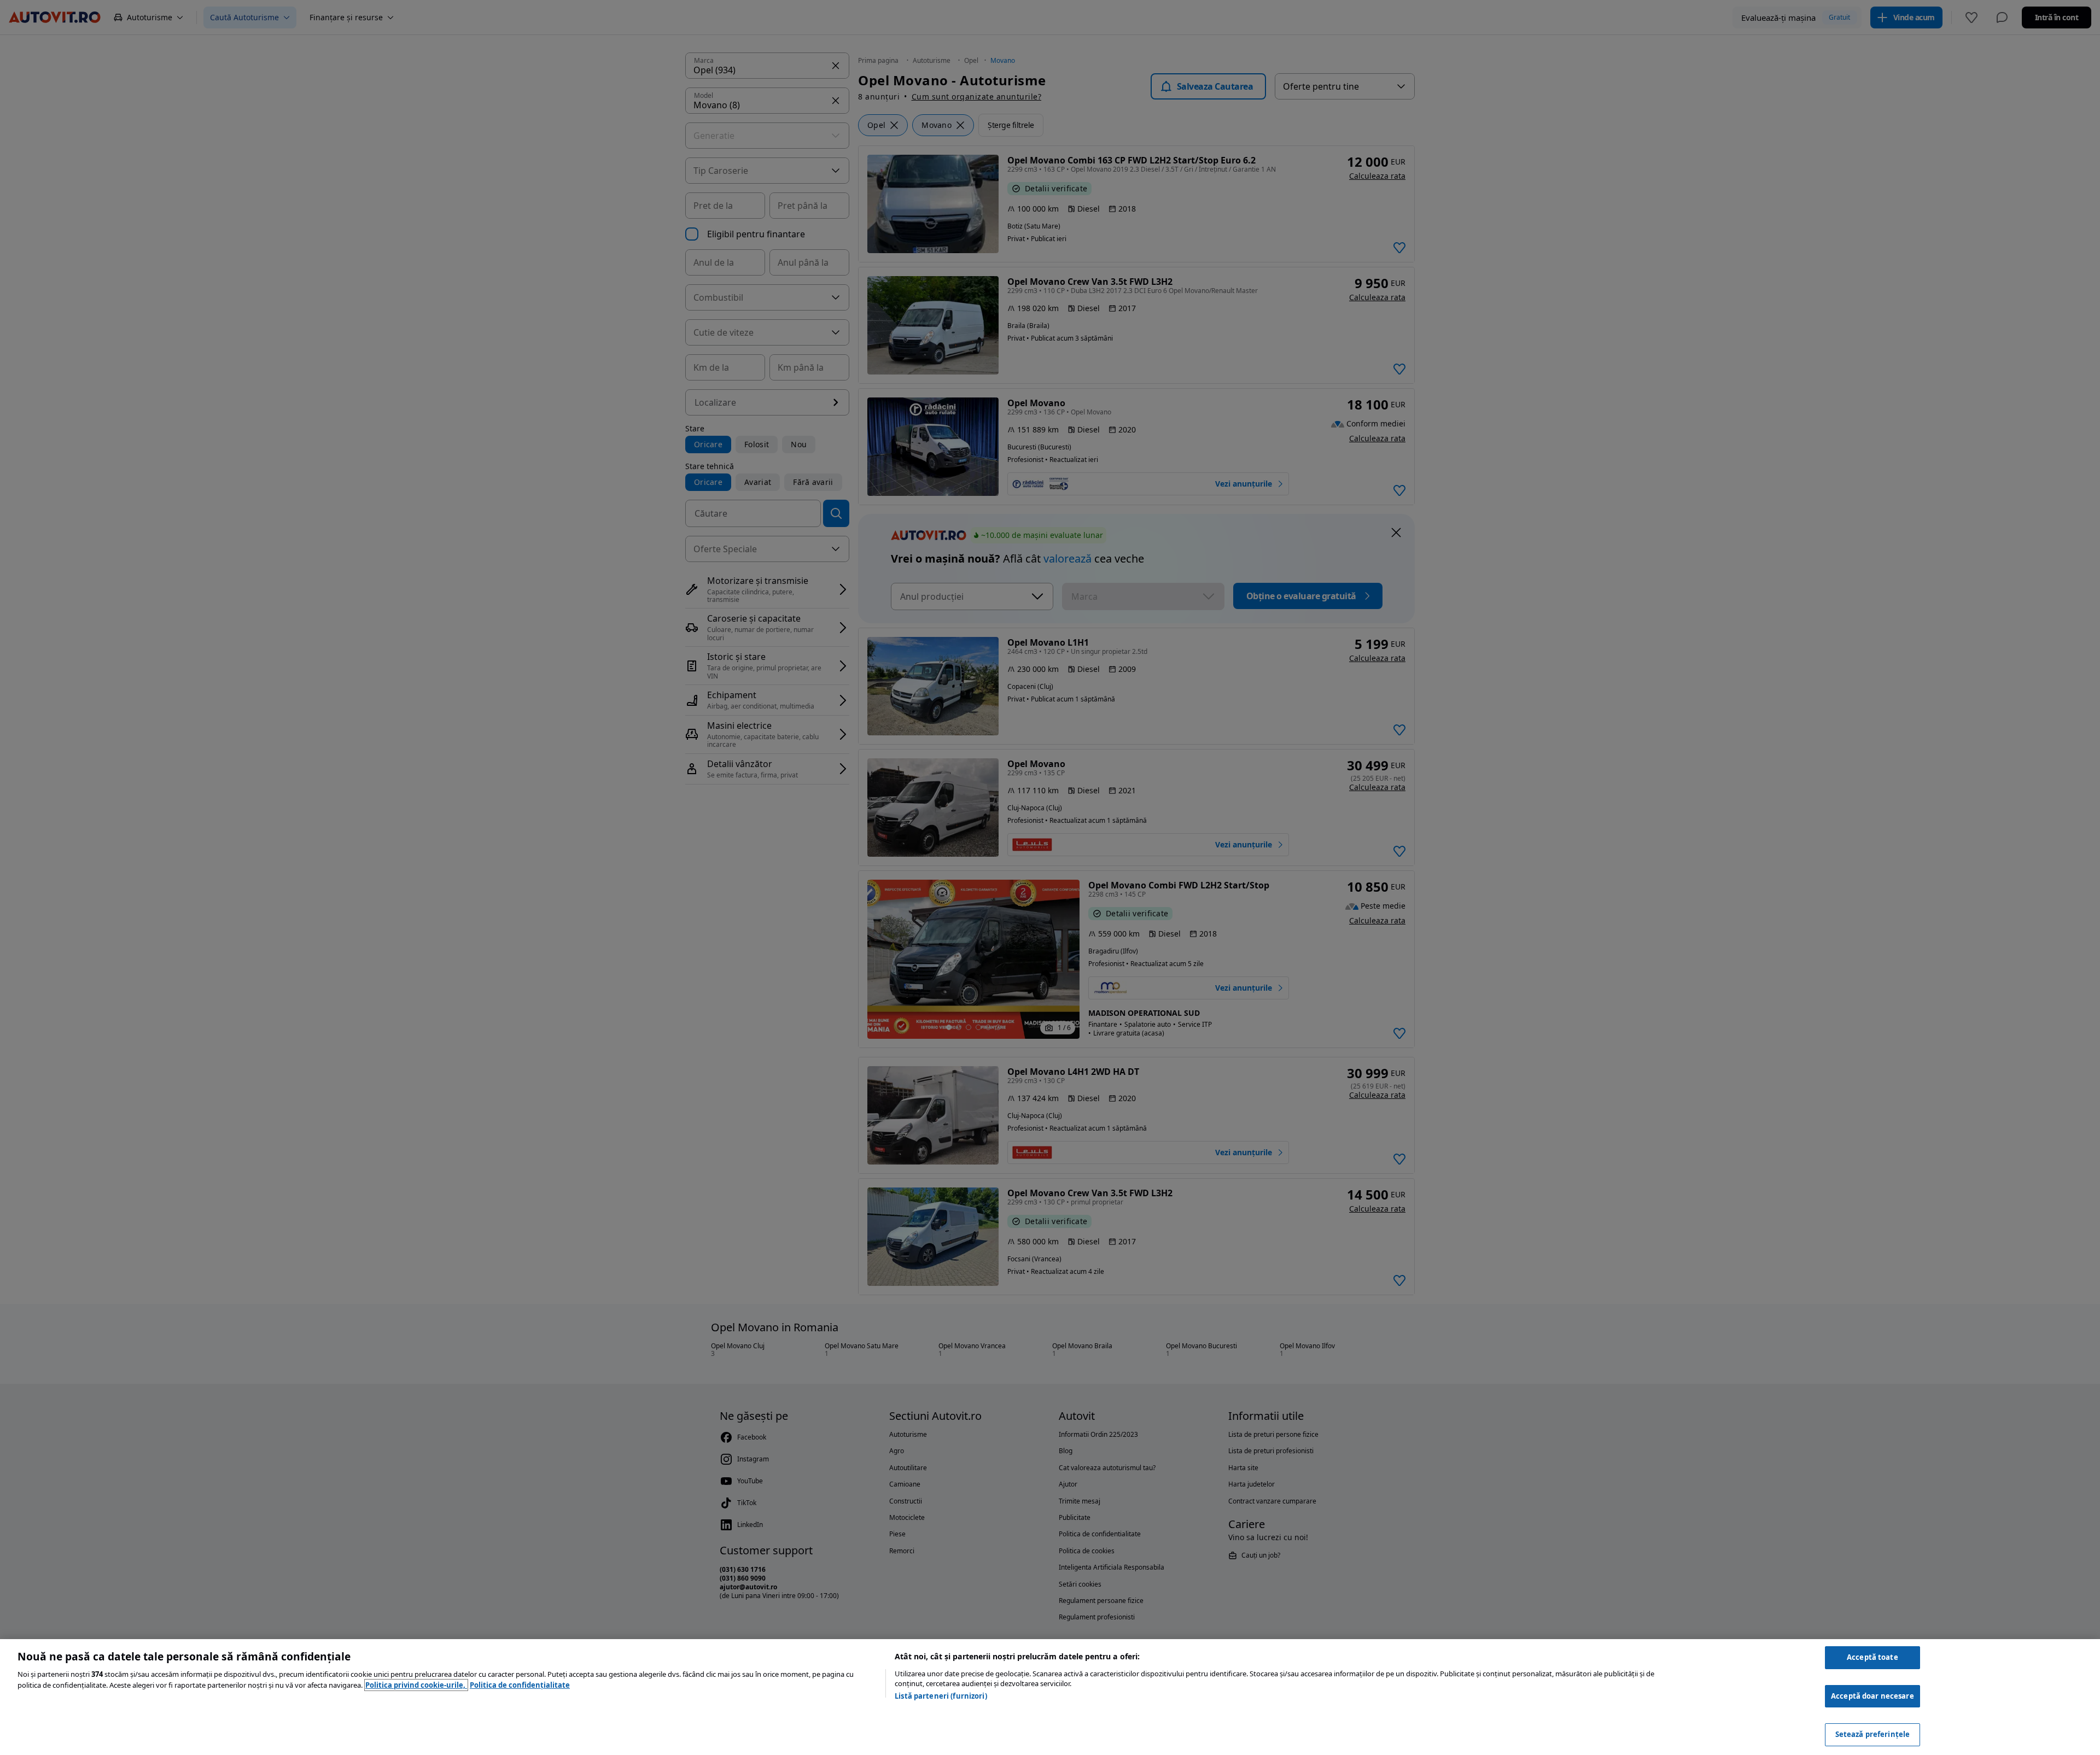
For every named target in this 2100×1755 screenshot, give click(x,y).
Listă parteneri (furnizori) (941, 1696)
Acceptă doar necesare (1872, 1696)
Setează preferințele (1873, 1734)
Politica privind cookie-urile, (416, 1685)
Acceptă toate (1872, 1657)
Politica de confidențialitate (520, 1685)
